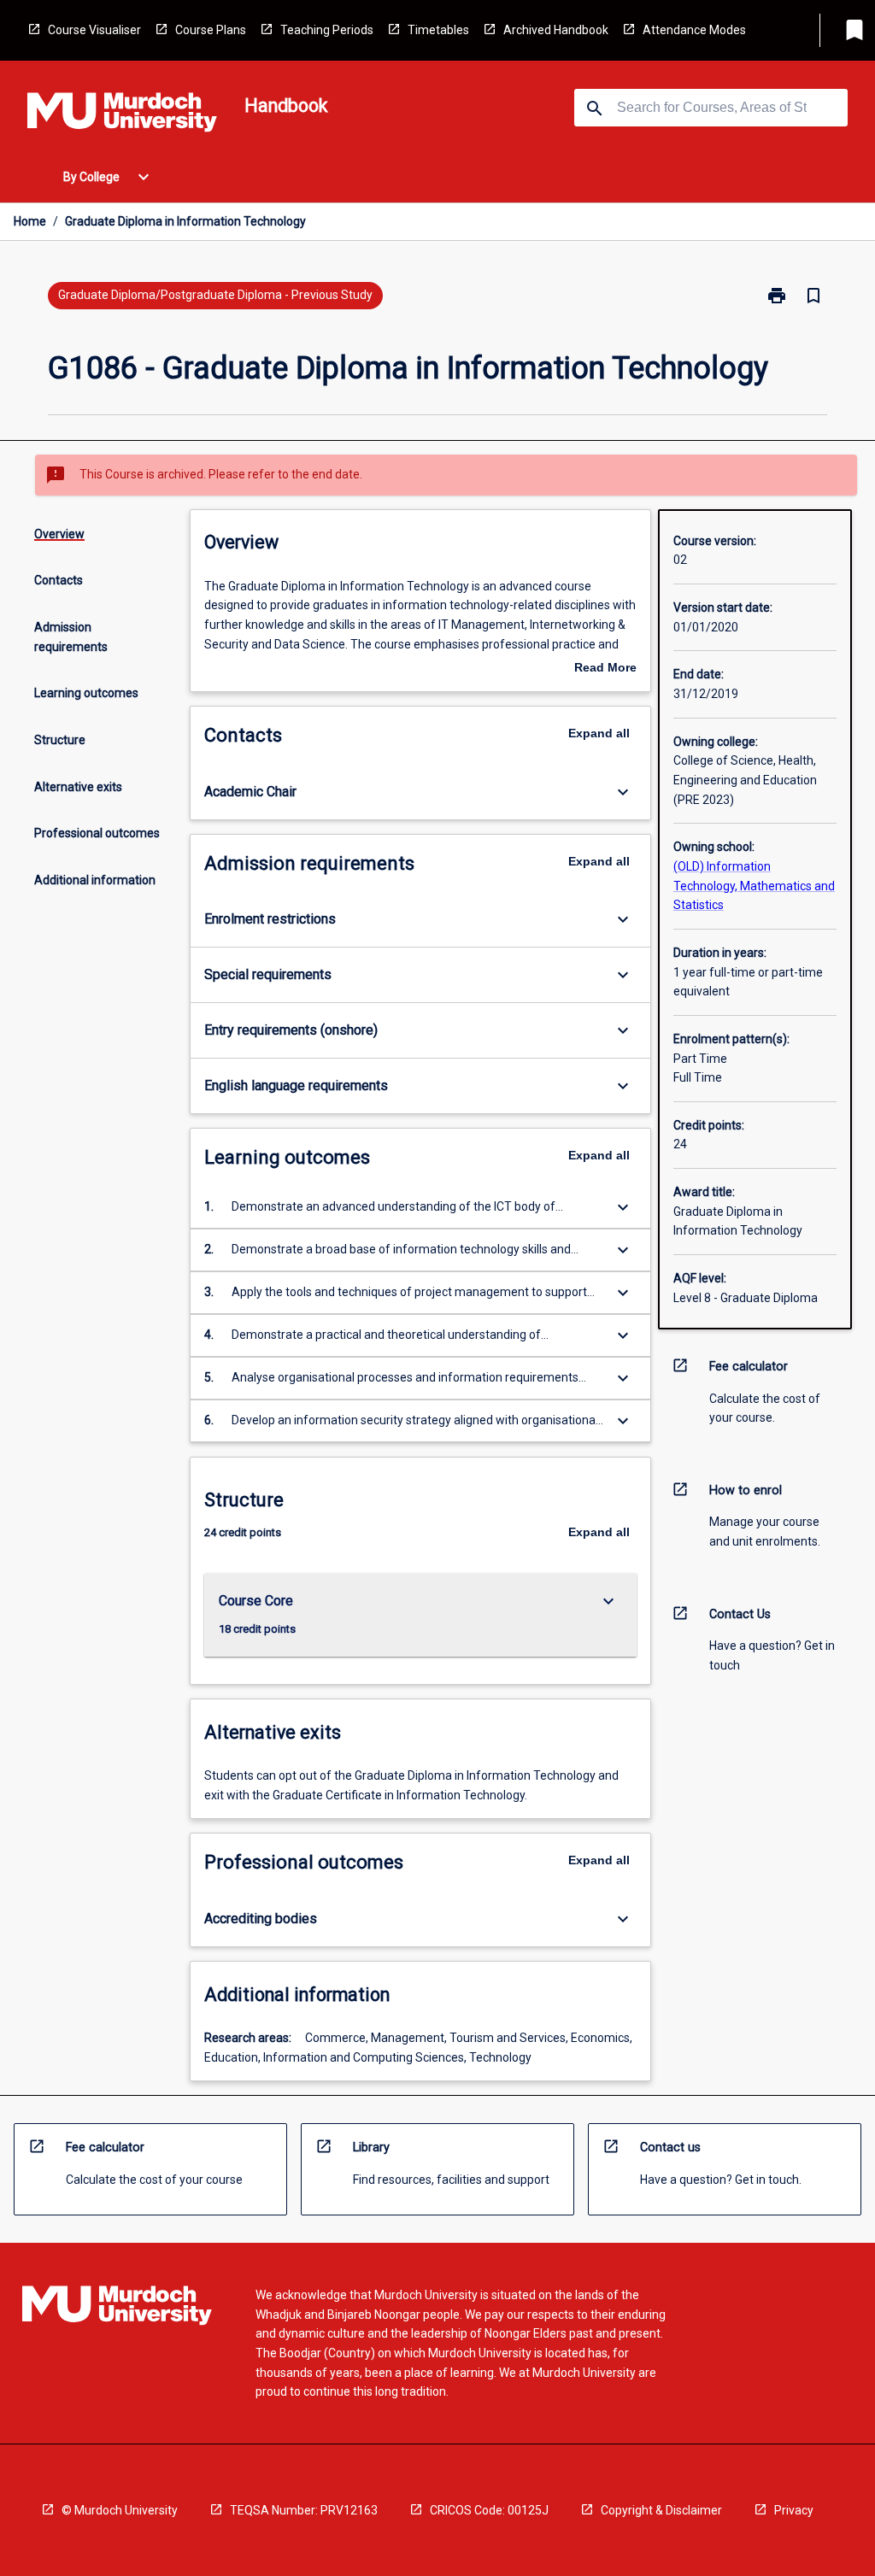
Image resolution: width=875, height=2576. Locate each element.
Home (30, 221)
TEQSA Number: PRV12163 (304, 2510)
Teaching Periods (327, 30)
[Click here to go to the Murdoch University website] (122, 115)
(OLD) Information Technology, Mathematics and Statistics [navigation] (754, 886)
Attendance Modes (694, 30)
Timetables (438, 30)
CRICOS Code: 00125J (489, 2510)
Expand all (599, 733)
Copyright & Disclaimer (661, 2510)
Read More (605, 669)
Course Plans (211, 30)
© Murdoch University (120, 2510)
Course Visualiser (94, 30)
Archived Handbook (556, 30)
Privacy (794, 2510)
